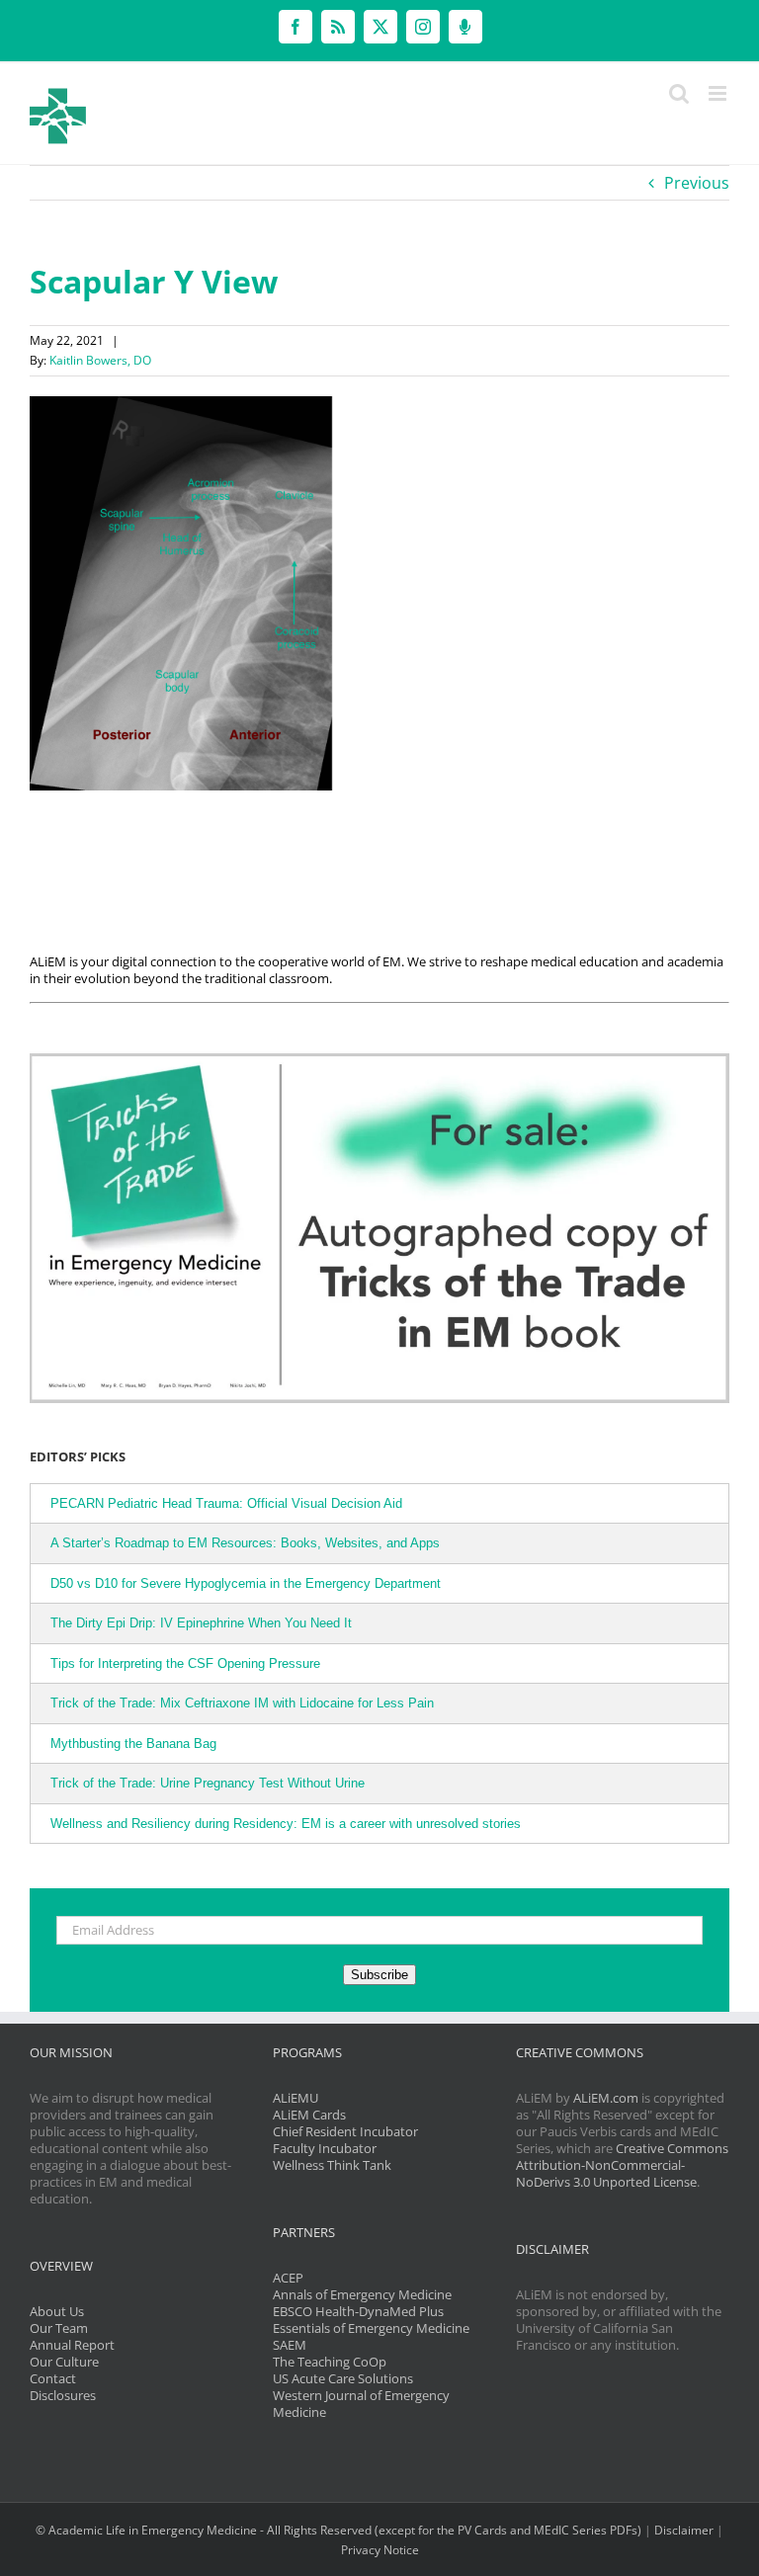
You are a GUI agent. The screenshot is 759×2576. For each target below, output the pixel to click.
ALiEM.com (606, 2098)
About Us (57, 2311)
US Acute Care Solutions (343, 2378)
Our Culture (64, 2362)
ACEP (288, 2278)
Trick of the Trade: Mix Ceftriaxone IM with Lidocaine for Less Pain (242, 1703)
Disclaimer (684, 2530)
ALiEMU (295, 2098)
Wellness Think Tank (332, 2165)
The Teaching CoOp (330, 2362)
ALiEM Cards (309, 2115)
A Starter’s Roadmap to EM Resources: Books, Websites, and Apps (245, 1543)
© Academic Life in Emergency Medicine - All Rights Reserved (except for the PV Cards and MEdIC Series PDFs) (338, 2530)
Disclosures (63, 2395)
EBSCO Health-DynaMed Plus (358, 2311)
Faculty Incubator (325, 2148)
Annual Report (72, 2345)
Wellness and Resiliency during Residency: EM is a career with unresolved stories (286, 1824)
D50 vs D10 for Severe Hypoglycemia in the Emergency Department (246, 1583)
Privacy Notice (380, 2550)
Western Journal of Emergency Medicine (361, 2404)
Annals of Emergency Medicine (362, 2294)
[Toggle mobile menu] (719, 93)
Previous (697, 183)
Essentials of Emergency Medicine (371, 2328)
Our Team (59, 2328)
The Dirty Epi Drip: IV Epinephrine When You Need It (201, 1623)
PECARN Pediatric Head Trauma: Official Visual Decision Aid (226, 1503)
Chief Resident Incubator (345, 2131)
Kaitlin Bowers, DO (100, 360)
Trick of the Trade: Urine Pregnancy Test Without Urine (208, 1783)
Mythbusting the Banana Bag (133, 1744)
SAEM (290, 2345)
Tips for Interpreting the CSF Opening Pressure (185, 1663)
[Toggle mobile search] (679, 93)
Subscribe (379, 1975)
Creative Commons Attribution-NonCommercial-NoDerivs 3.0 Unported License (622, 2165)
